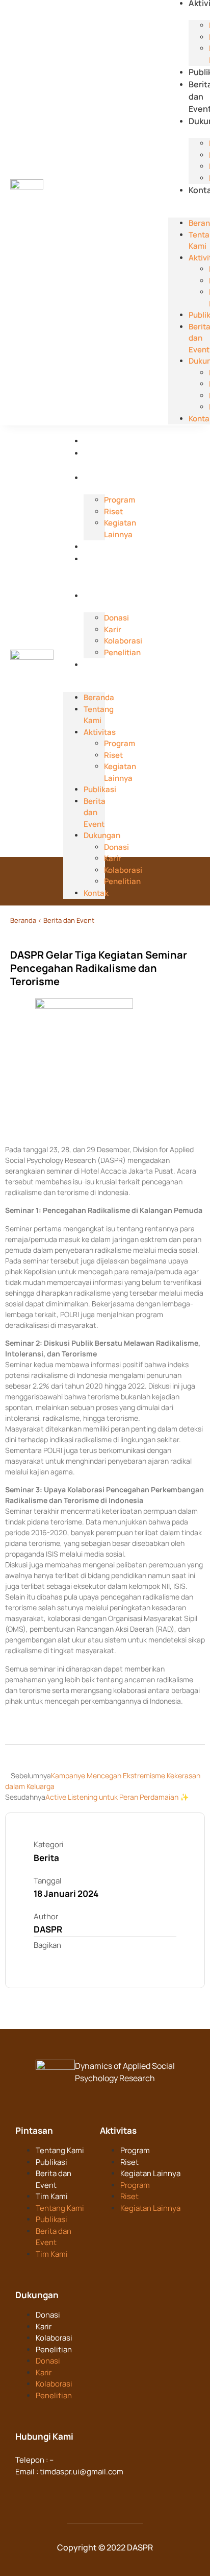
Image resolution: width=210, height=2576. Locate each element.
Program (135, 2150)
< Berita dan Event (66, 920)
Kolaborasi (54, 2338)
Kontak (97, 664)
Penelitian (54, 2350)
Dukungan (103, 595)
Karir (44, 2327)
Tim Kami (52, 2196)
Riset (129, 2162)
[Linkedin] (44, 2491)
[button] (189, 201)
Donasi (48, 2315)
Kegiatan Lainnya (150, 2173)
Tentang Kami (99, 715)
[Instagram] (64, 2491)
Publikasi (101, 546)
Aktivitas (101, 478)
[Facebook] (24, 2491)
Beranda (100, 441)
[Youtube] (84, 2491)
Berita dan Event (95, 571)
